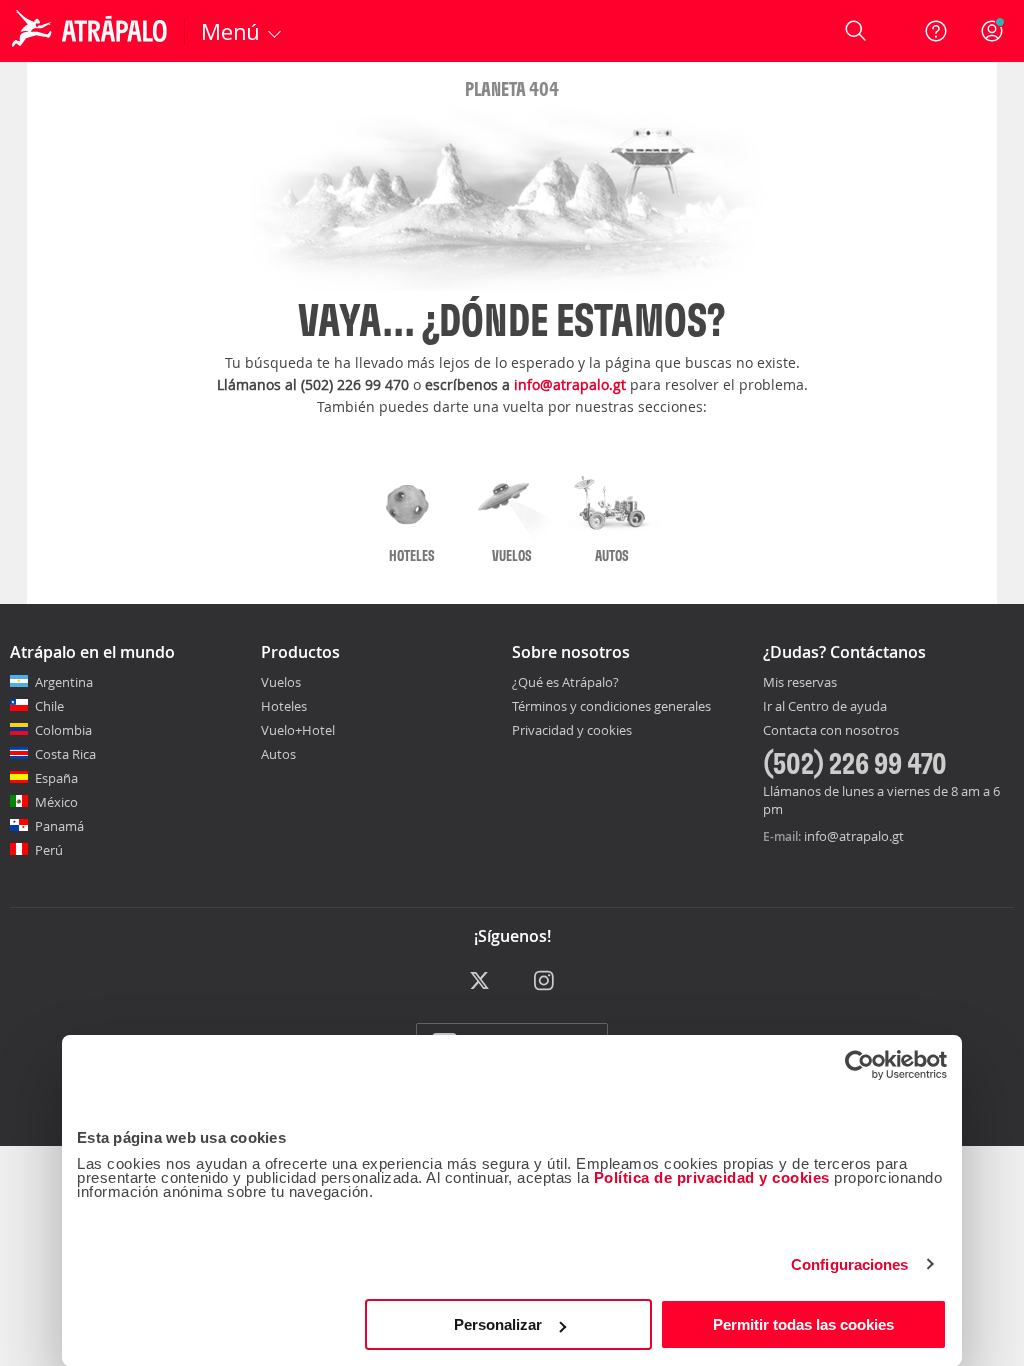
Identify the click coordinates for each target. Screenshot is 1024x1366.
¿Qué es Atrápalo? (565, 682)
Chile (49, 706)
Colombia (63, 730)
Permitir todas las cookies (803, 1324)
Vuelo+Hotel (298, 730)
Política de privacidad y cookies (712, 1177)
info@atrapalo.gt (570, 384)
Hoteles (284, 706)
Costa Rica (65, 754)
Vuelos (281, 682)
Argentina (64, 682)
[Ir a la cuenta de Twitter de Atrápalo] (479, 981)
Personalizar (498, 1324)
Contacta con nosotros (831, 731)
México (56, 802)
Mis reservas (800, 683)
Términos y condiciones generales (611, 706)
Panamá (59, 826)
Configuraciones (850, 1264)
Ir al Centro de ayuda (825, 707)
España (56, 778)
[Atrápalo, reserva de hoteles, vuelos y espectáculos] (92, 31)
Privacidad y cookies (572, 730)
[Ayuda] (936, 31)
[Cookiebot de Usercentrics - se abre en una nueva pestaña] (859, 1065)
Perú (49, 850)
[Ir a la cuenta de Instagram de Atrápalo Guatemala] (545, 981)
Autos (278, 754)
